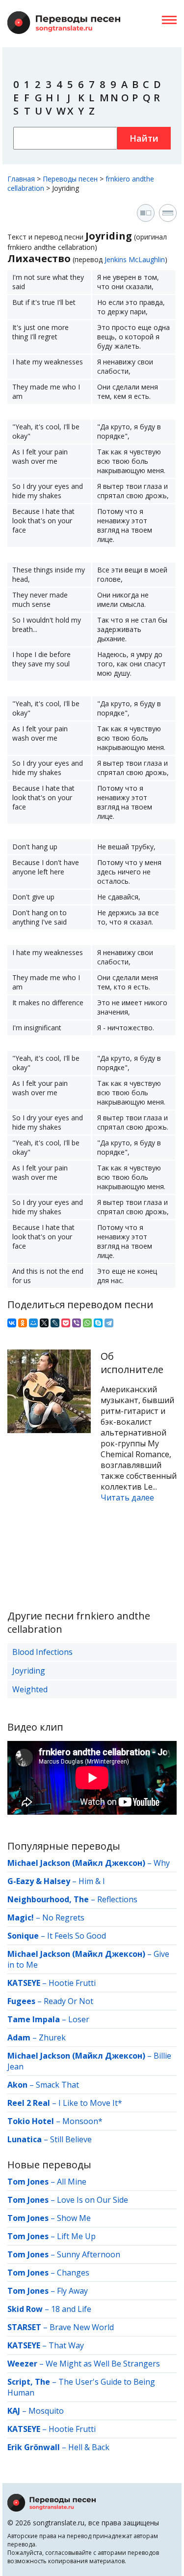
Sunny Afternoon (89, 2254)
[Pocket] (66, 1323)
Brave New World (82, 2327)
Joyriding (29, 1671)
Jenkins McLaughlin (135, 259)
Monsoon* (82, 2121)
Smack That (57, 2085)
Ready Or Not (68, 2001)
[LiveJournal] (55, 1323)
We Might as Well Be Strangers (103, 2364)
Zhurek (52, 2037)
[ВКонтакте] (12, 1323)
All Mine (72, 2182)
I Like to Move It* (90, 2103)
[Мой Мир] (33, 1323)
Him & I (92, 1881)
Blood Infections (42, 1652)
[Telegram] (109, 1323)
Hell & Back (89, 2447)
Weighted (30, 1689)
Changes (73, 2273)
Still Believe (71, 2139)
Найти (144, 138)
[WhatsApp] (87, 1323)
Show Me (74, 2218)
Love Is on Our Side (92, 2200)
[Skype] (98, 1323)
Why (162, 1863)
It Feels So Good (77, 1936)
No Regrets (63, 1917)
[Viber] (77, 1323)
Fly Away (72, 2291)
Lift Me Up (76, 2236)
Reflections (117, 1899)
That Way (66, 2345)
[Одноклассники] (23, 1323)
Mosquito (46, 2411)
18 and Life (71, 2309)
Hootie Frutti (72, 1983)
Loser (79, 2019)
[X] (44, 1323)
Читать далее (127, 1498)
